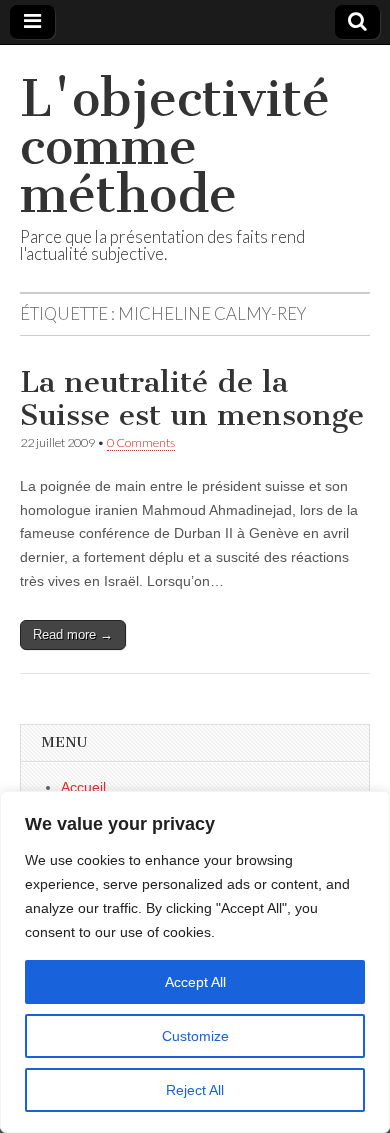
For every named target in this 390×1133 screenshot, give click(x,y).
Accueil (83, 787)
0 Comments (141, 442)
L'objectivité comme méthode (175, 146)
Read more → (73, 634)
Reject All (195, 1090)
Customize (195, 1036)
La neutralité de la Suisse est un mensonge (192, 399)
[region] (195, 962)
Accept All (195, 982)
